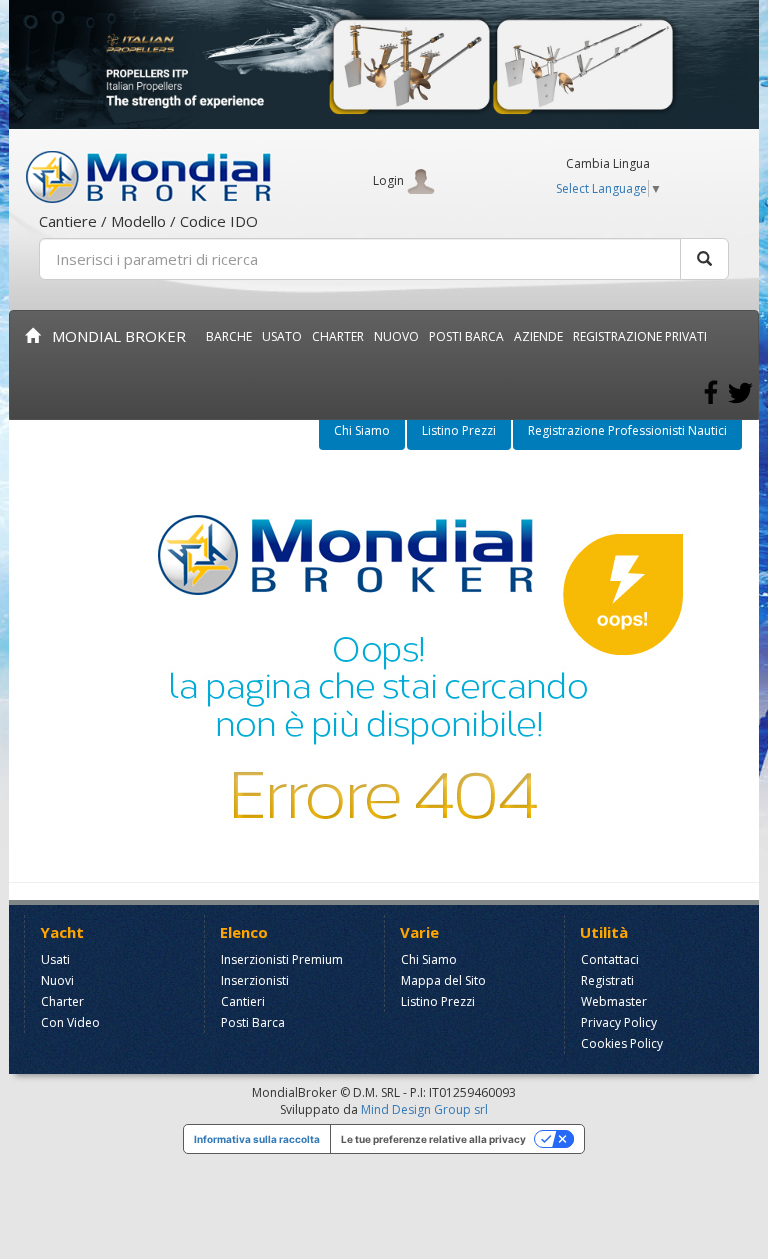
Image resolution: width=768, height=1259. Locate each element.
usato (282, 336)
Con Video (70, 1022)
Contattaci (610, 959)
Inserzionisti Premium (282, 959)
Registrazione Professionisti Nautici (627, 430)
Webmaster (614, 1001)
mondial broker (113, 336)
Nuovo (396, 336)
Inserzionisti (255, 980)
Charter (62, 1001)
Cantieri (243, 1001)
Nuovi (57, 980)
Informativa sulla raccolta (257, 1139)
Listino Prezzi (459, 430)
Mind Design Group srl (424, 1109)
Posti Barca (466, 336)
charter (338, 336)
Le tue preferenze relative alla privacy (433, 1139)
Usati (55, 959)
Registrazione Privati (640, 336)
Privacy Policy (619, 1022)
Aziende (538, 336)
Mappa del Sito (443, 980)
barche (229, 336)
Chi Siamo (362, 430)
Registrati (607, 980)
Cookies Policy (622, 1043)
